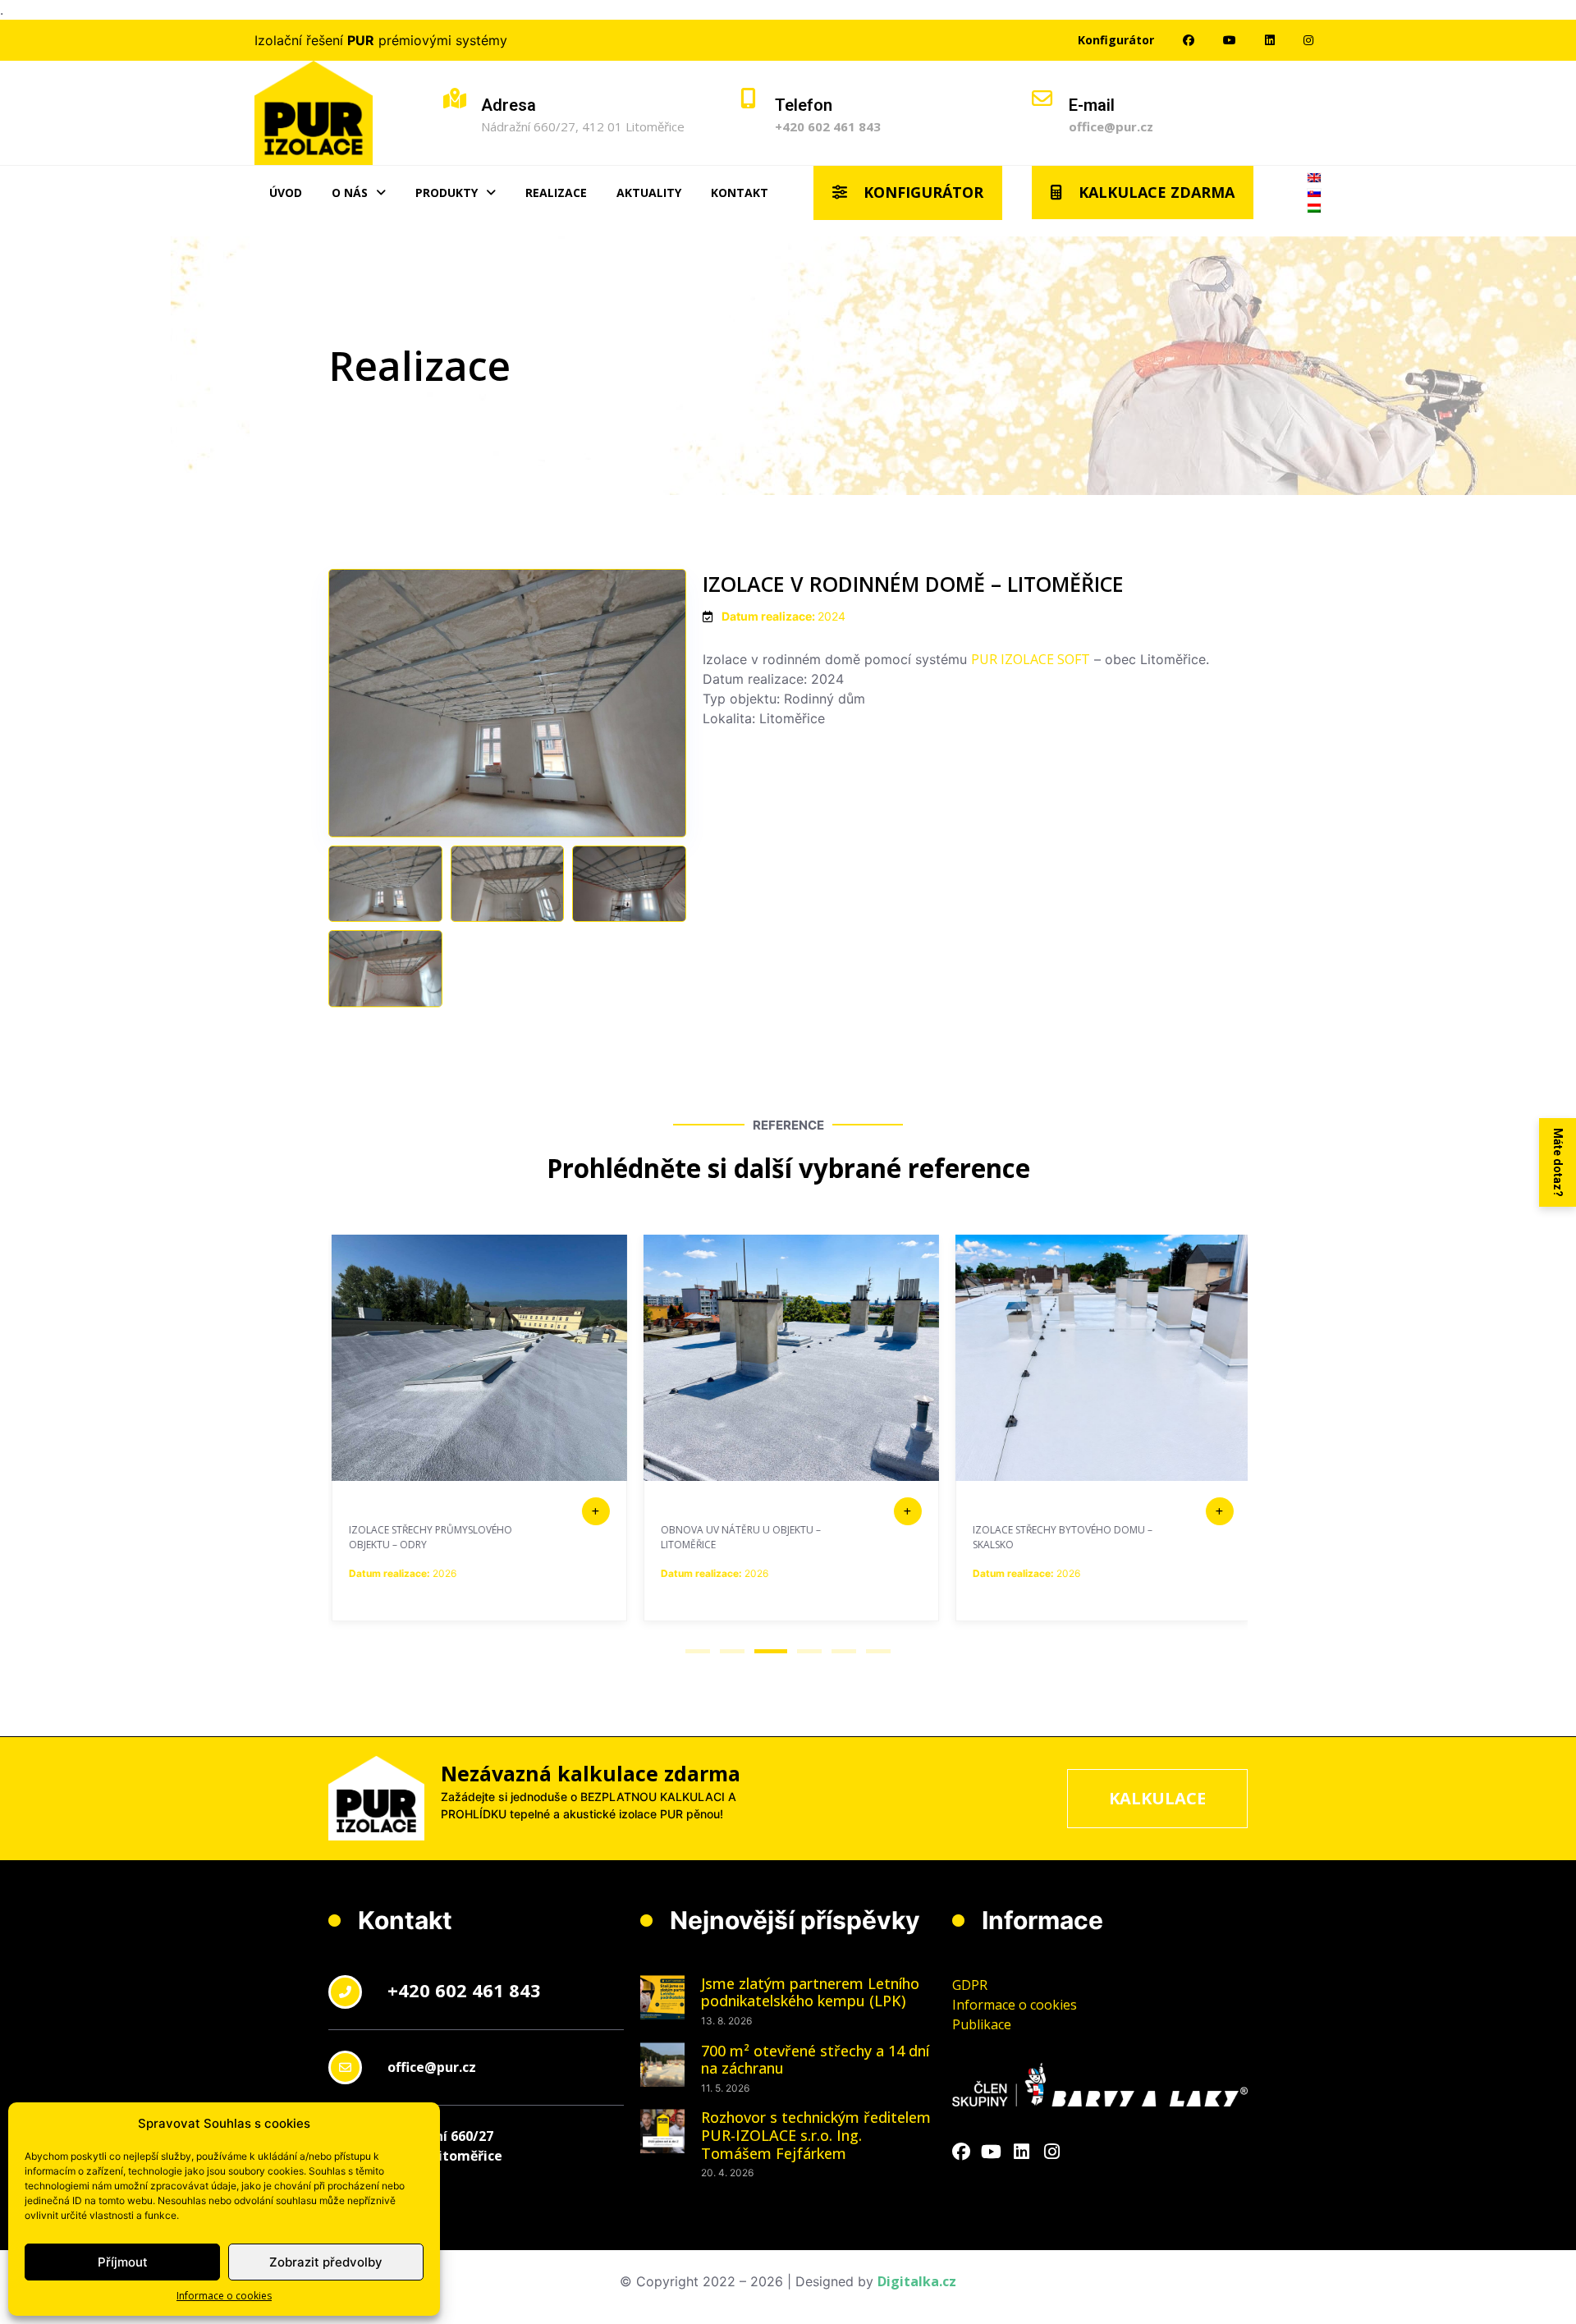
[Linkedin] (1022, 2152)
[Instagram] (1052, 2152)
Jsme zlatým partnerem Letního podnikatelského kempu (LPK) (810, 1992)
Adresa (509, 105)
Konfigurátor (1116, 40)
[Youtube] (992, 2152)
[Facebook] (961, 2152)
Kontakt (740, 193)
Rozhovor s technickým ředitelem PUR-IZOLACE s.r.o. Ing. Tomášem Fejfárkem (816, 2135)
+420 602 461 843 (828, 126)
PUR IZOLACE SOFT (1031, 659)
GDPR (970, 1985)
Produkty (447, 193)
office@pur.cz (1111, 126)
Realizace (556, 193)
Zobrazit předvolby (326, 2262)
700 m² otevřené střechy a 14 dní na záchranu (815, 2060)
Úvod (286, 193)
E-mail (1092, 105)
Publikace (982, 2024)
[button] (698, 1651)
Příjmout (123, 2262)
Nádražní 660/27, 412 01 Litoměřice (583, 126)
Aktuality (649, 193)
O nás (350, 193)
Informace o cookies (224, 2296)
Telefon (804, 105)
